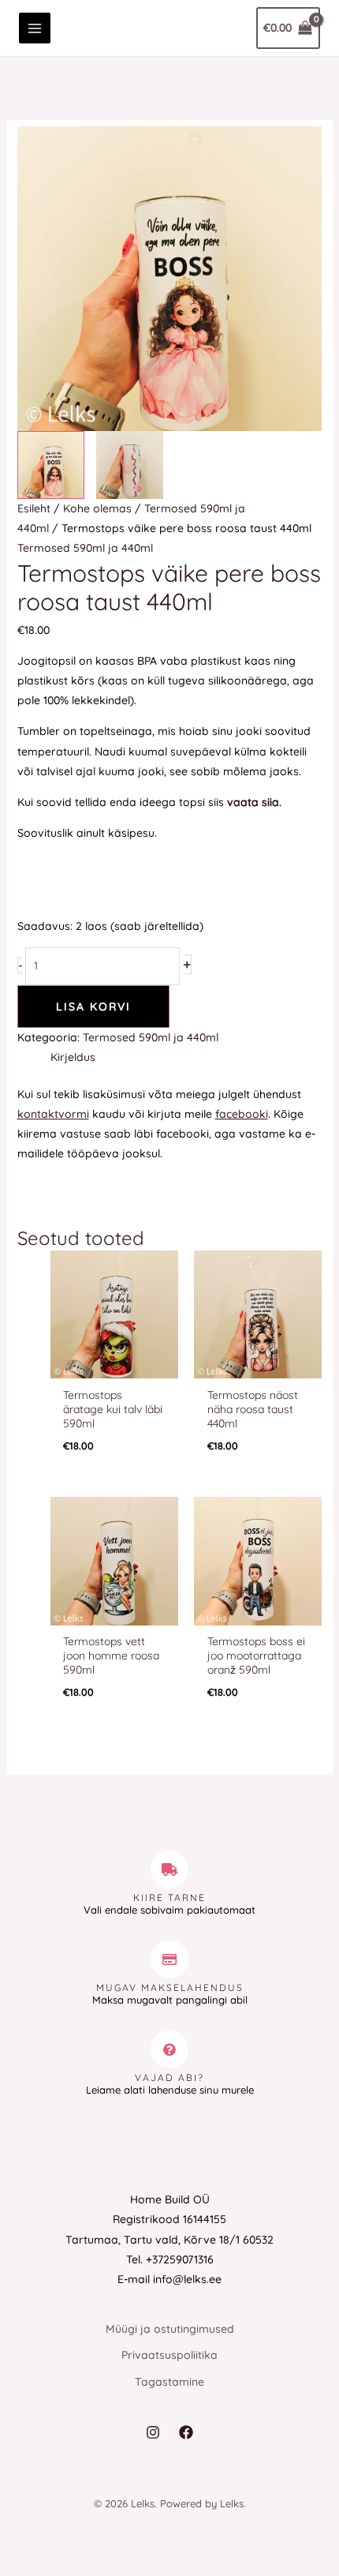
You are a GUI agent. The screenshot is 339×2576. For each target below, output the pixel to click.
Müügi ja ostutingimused (170, 2329)
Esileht (34, 508)
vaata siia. (254, 802)
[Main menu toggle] (35, 28)
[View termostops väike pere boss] (51, 465)
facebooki (242, 1114)
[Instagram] (153, 2432)
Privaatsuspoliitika (169, 2355)
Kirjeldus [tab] (73, 1057)
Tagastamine (169, 2382)
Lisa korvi (93, 1007)
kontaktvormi (53, 1114)
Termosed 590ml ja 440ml (85, 548)
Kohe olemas (97, 508)
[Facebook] (186, 2432)
